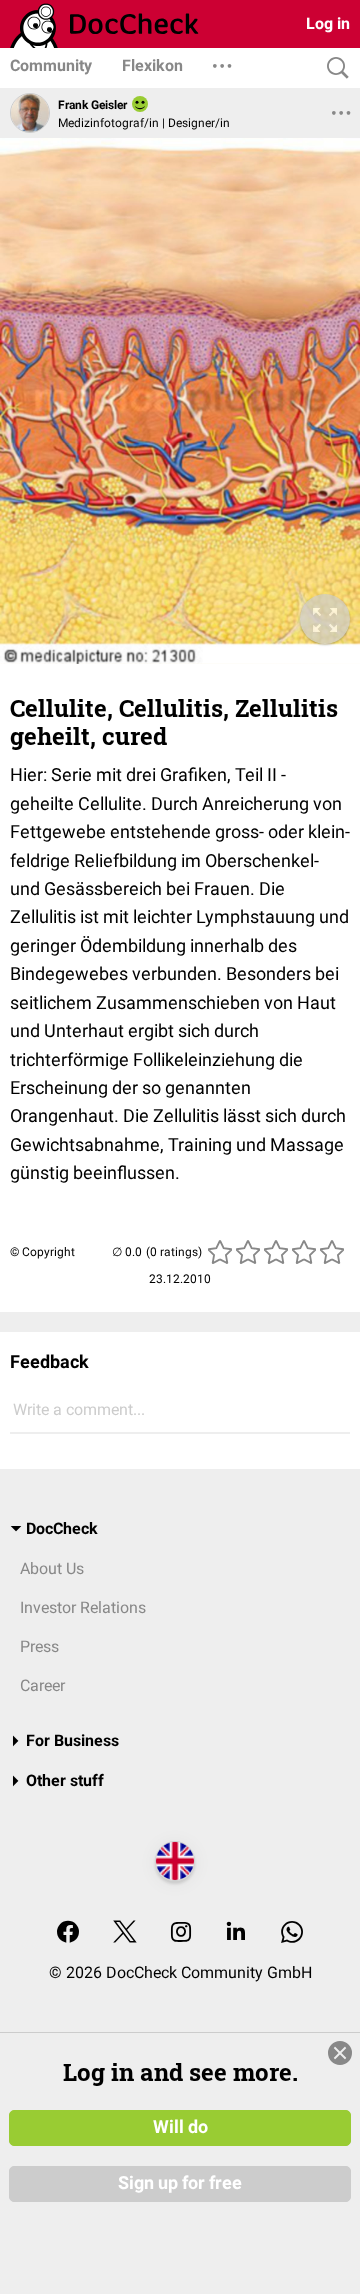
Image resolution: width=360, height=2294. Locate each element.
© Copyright (42, 1252)
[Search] (333, 68)
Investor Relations (83, 1607)
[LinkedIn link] (236, 1933)
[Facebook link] (68, 1933)
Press (39, 1646)
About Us (52, 1568)
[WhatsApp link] (292, 1933)
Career (42, 1685)
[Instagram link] (181, 1933)
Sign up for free (180, 2183)
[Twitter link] (125, 1933)
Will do (180, 2127)
